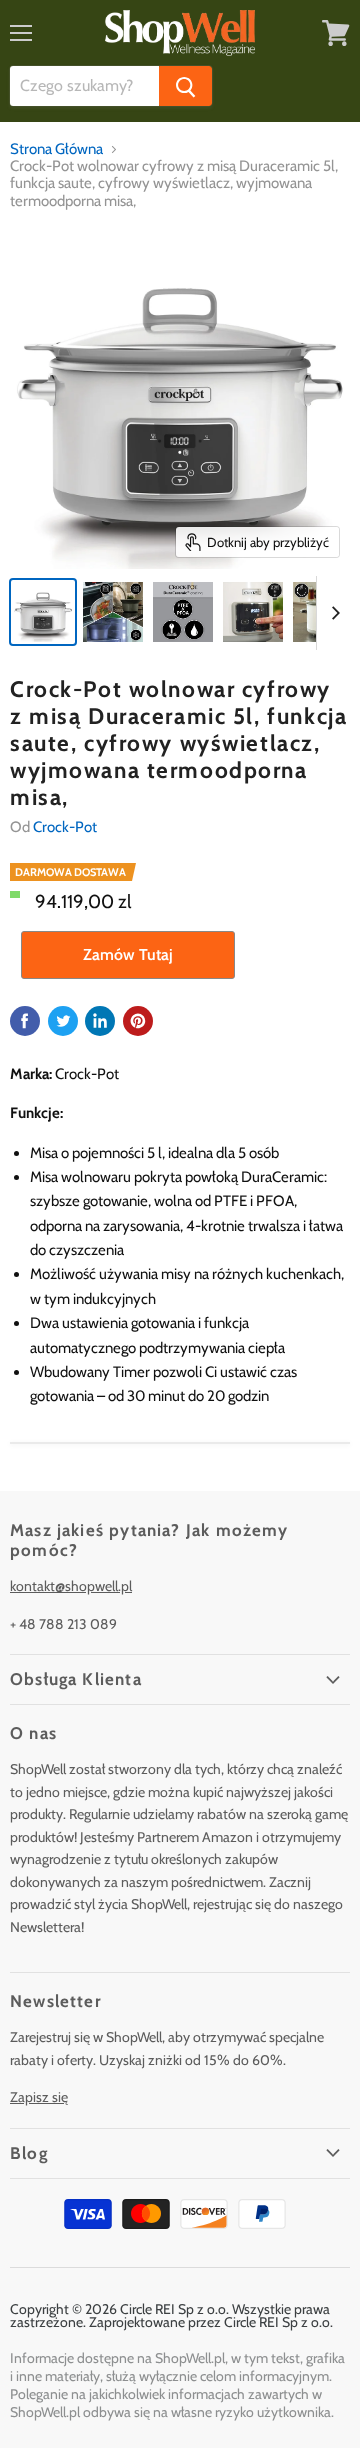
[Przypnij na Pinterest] (138, 1021)
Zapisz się (39, 2097)
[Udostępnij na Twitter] (63, 1021)
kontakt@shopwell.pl (71, 1586)
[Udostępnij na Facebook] (25, 1021)
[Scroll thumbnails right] (332, 613)
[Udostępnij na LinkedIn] (100, 1021)
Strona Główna (56, 149)
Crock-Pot (65, 827)
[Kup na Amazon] (180, 399)
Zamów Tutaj (128, 954)
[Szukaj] (185, 86)
